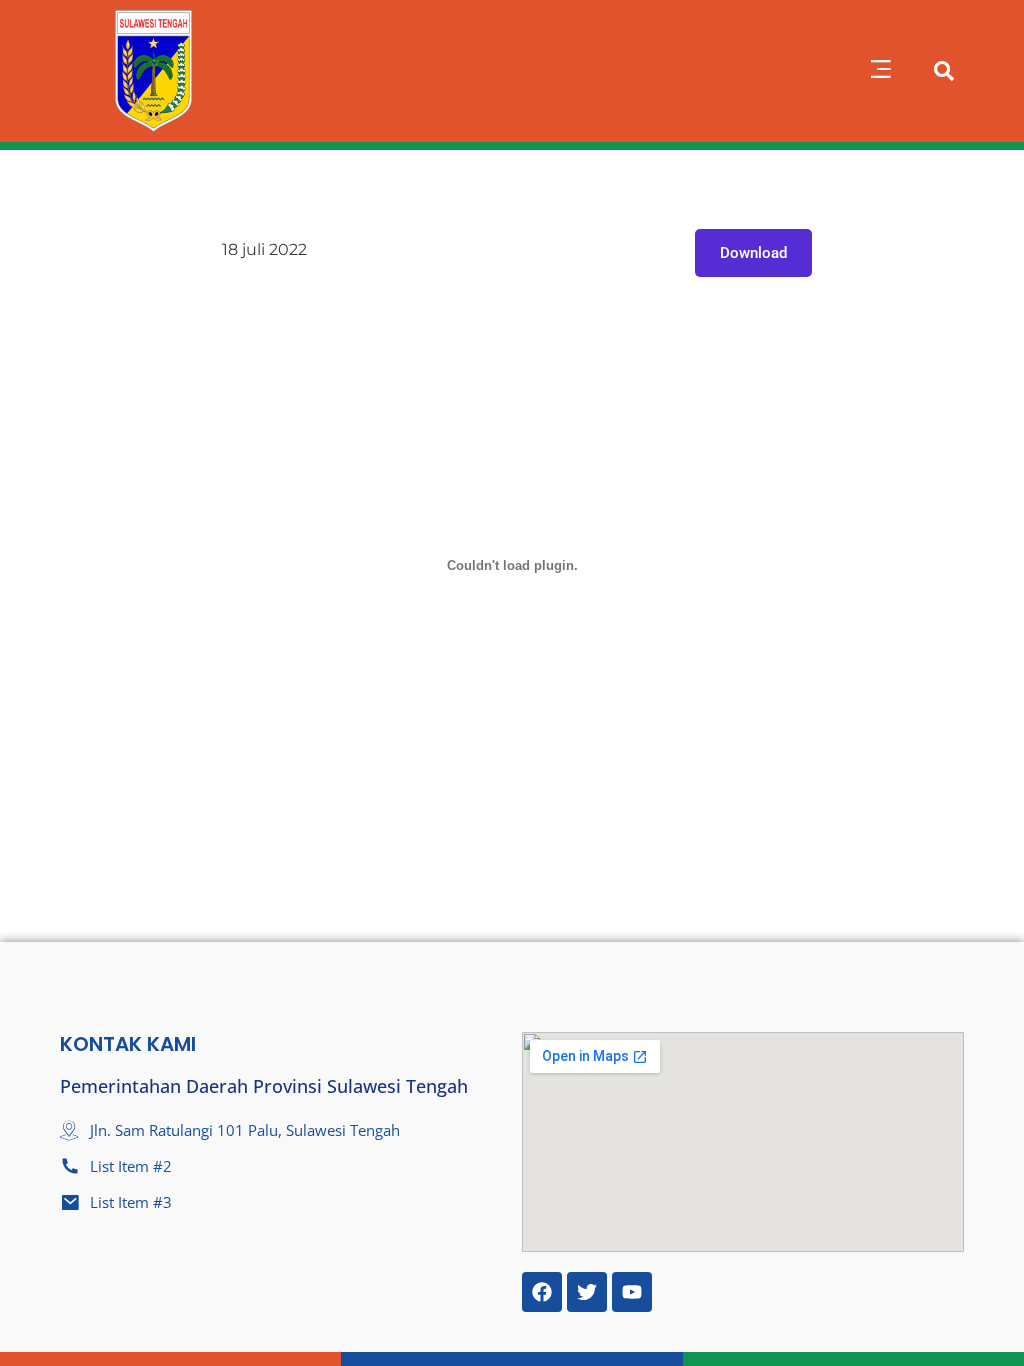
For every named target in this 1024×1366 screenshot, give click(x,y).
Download (753, 253)
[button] (881, 71)
